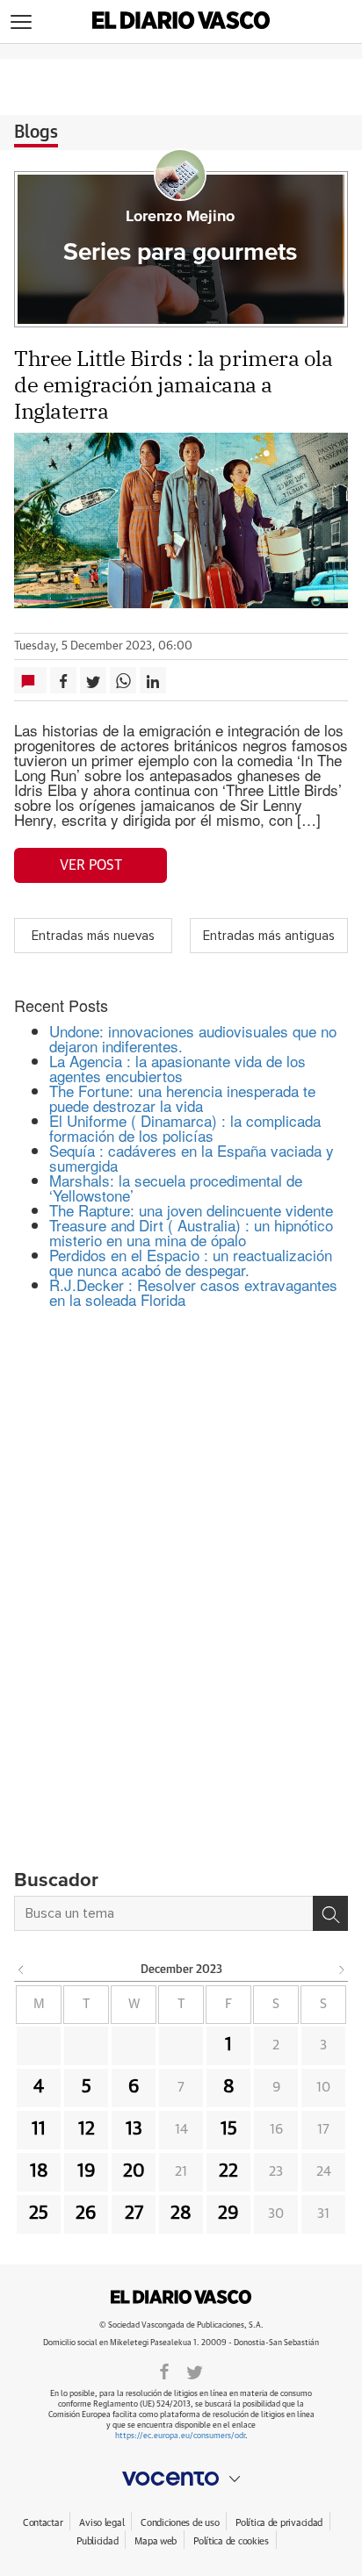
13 (134, 2129)
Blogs (36, 133)
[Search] (330, 1913)
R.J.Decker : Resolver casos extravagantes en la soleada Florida (193, 1292)
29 (228, 2214)
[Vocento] (181, 2479)
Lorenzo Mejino (180, 217)
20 (134, 2171)
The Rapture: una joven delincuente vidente (191, 1210)
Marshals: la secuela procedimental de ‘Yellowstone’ (176, 1188)
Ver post (91, 865)
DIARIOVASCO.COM (181, 2297)
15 (229, 2129)
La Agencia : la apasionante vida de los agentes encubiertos (177, 1068)
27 (134, 2214)
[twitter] (195, 2371)
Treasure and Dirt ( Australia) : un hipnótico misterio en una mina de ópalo (191, 1232)
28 (181, 2214)
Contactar (43, 2523)
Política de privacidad (279, 2523)
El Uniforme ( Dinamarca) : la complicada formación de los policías (185, 1128)
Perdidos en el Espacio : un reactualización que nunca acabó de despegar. (191, 1262)
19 (87, 2171)
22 (228, 2171)
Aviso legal (101, 2523)
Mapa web (156, 2541)
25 (39, 2214)
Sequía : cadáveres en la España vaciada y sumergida (192, 1158)
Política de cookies (231, 2541)
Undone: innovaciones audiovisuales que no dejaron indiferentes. (193, 1038)
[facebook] (164, 2371)
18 (39, 2171)
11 (39, 2129)
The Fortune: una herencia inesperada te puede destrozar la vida (182, 1098)
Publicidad (97, 2541)
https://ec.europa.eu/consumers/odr (180, 2436)
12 (87, 2129)
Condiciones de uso (180, 2523)
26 (86, 2214)
